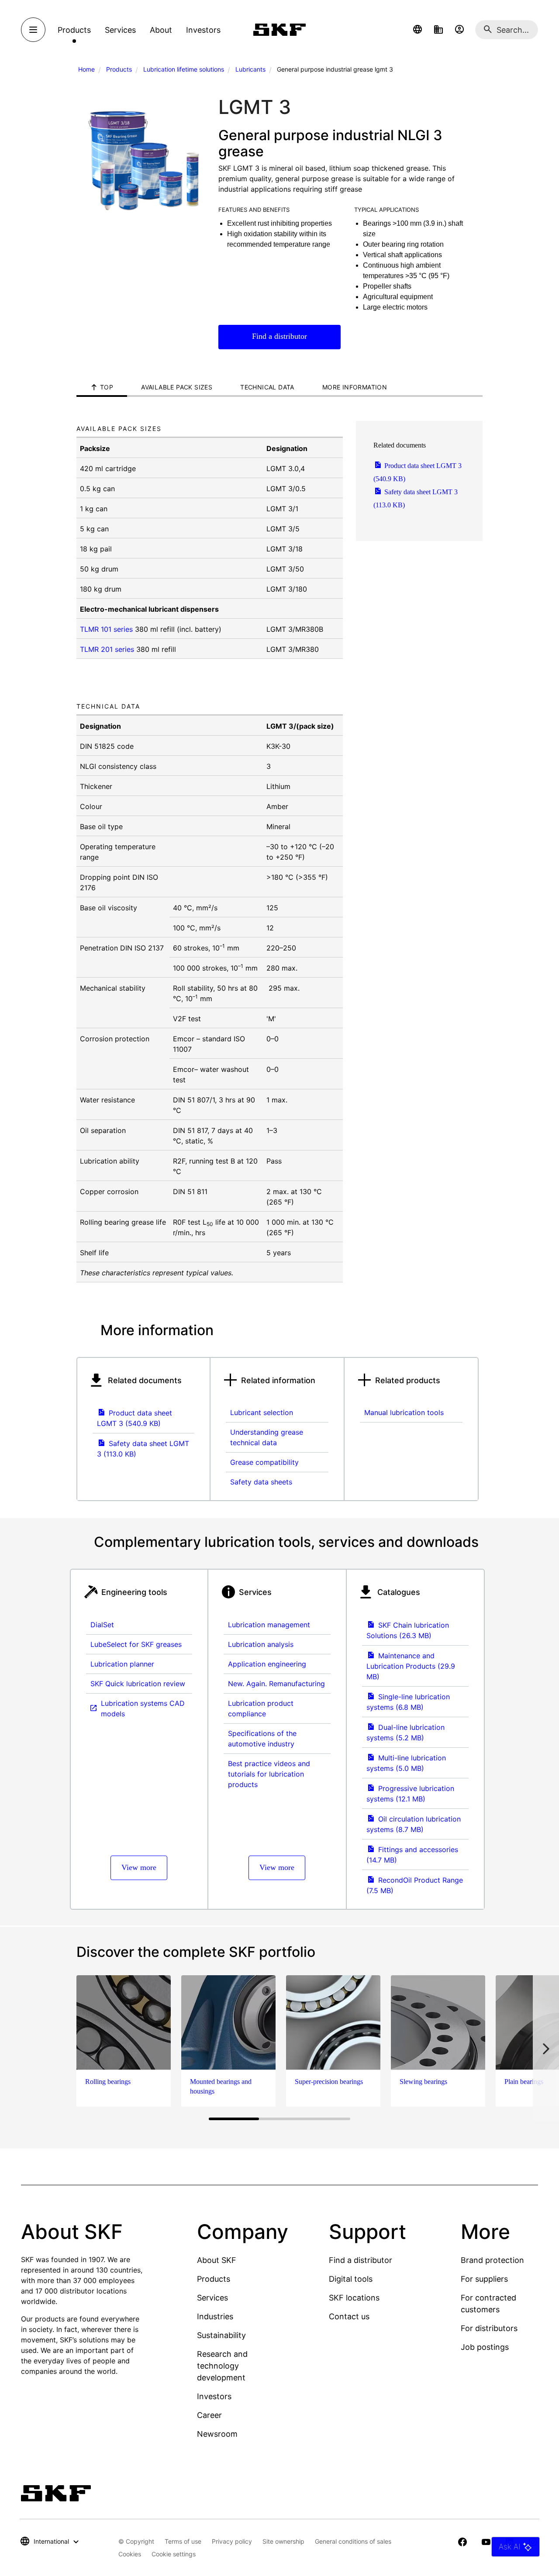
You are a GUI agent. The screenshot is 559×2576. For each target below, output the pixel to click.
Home (86, 69)
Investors (214, 2396)
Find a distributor (279, 336)
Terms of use (183, 2541)
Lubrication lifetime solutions (184, 69)
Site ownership (283, 2541)
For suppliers (484, 2279)
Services (212, 2298)
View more (139, 1867)
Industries (215, 2316)
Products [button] (74, 30)
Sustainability (221, 2335)
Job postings (485, 2347)
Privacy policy (232, 2541)
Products (119, 69)
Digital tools (351, 2279)
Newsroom (217, 2434)
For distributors (489, 2328)
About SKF (217, 2260)
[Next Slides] (546, 2049)
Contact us (349, 2316)
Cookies (130, 2554)
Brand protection (492, 2260)
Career (209, 2415)
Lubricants (250, 69)
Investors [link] (203, 30)
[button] (418, 30)
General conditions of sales (353, 2541)
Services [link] (120, 30)
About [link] (161, 30)
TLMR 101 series (106, 629)
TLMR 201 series (107, 649)
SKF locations (354, 2298)
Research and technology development (222, 2366)
